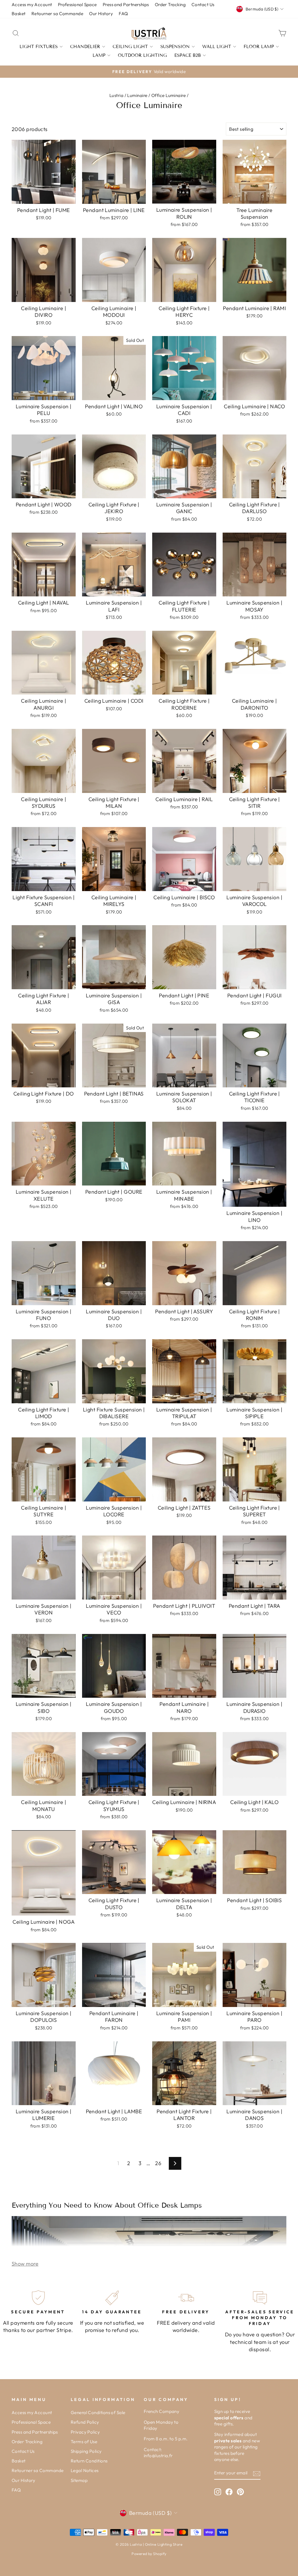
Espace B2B (188, 55)
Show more (25, 2264)
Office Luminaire (168, 95)
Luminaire (137, 95)
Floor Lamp (259, 47)
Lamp (99, 55)
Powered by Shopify (149, 2554)
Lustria (116, 95)
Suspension (175, 47)
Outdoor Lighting (142, 55)
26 (158, 2163)
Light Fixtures (39, 47)
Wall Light (217, 47)
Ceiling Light (130, 47)
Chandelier (85, 47)
